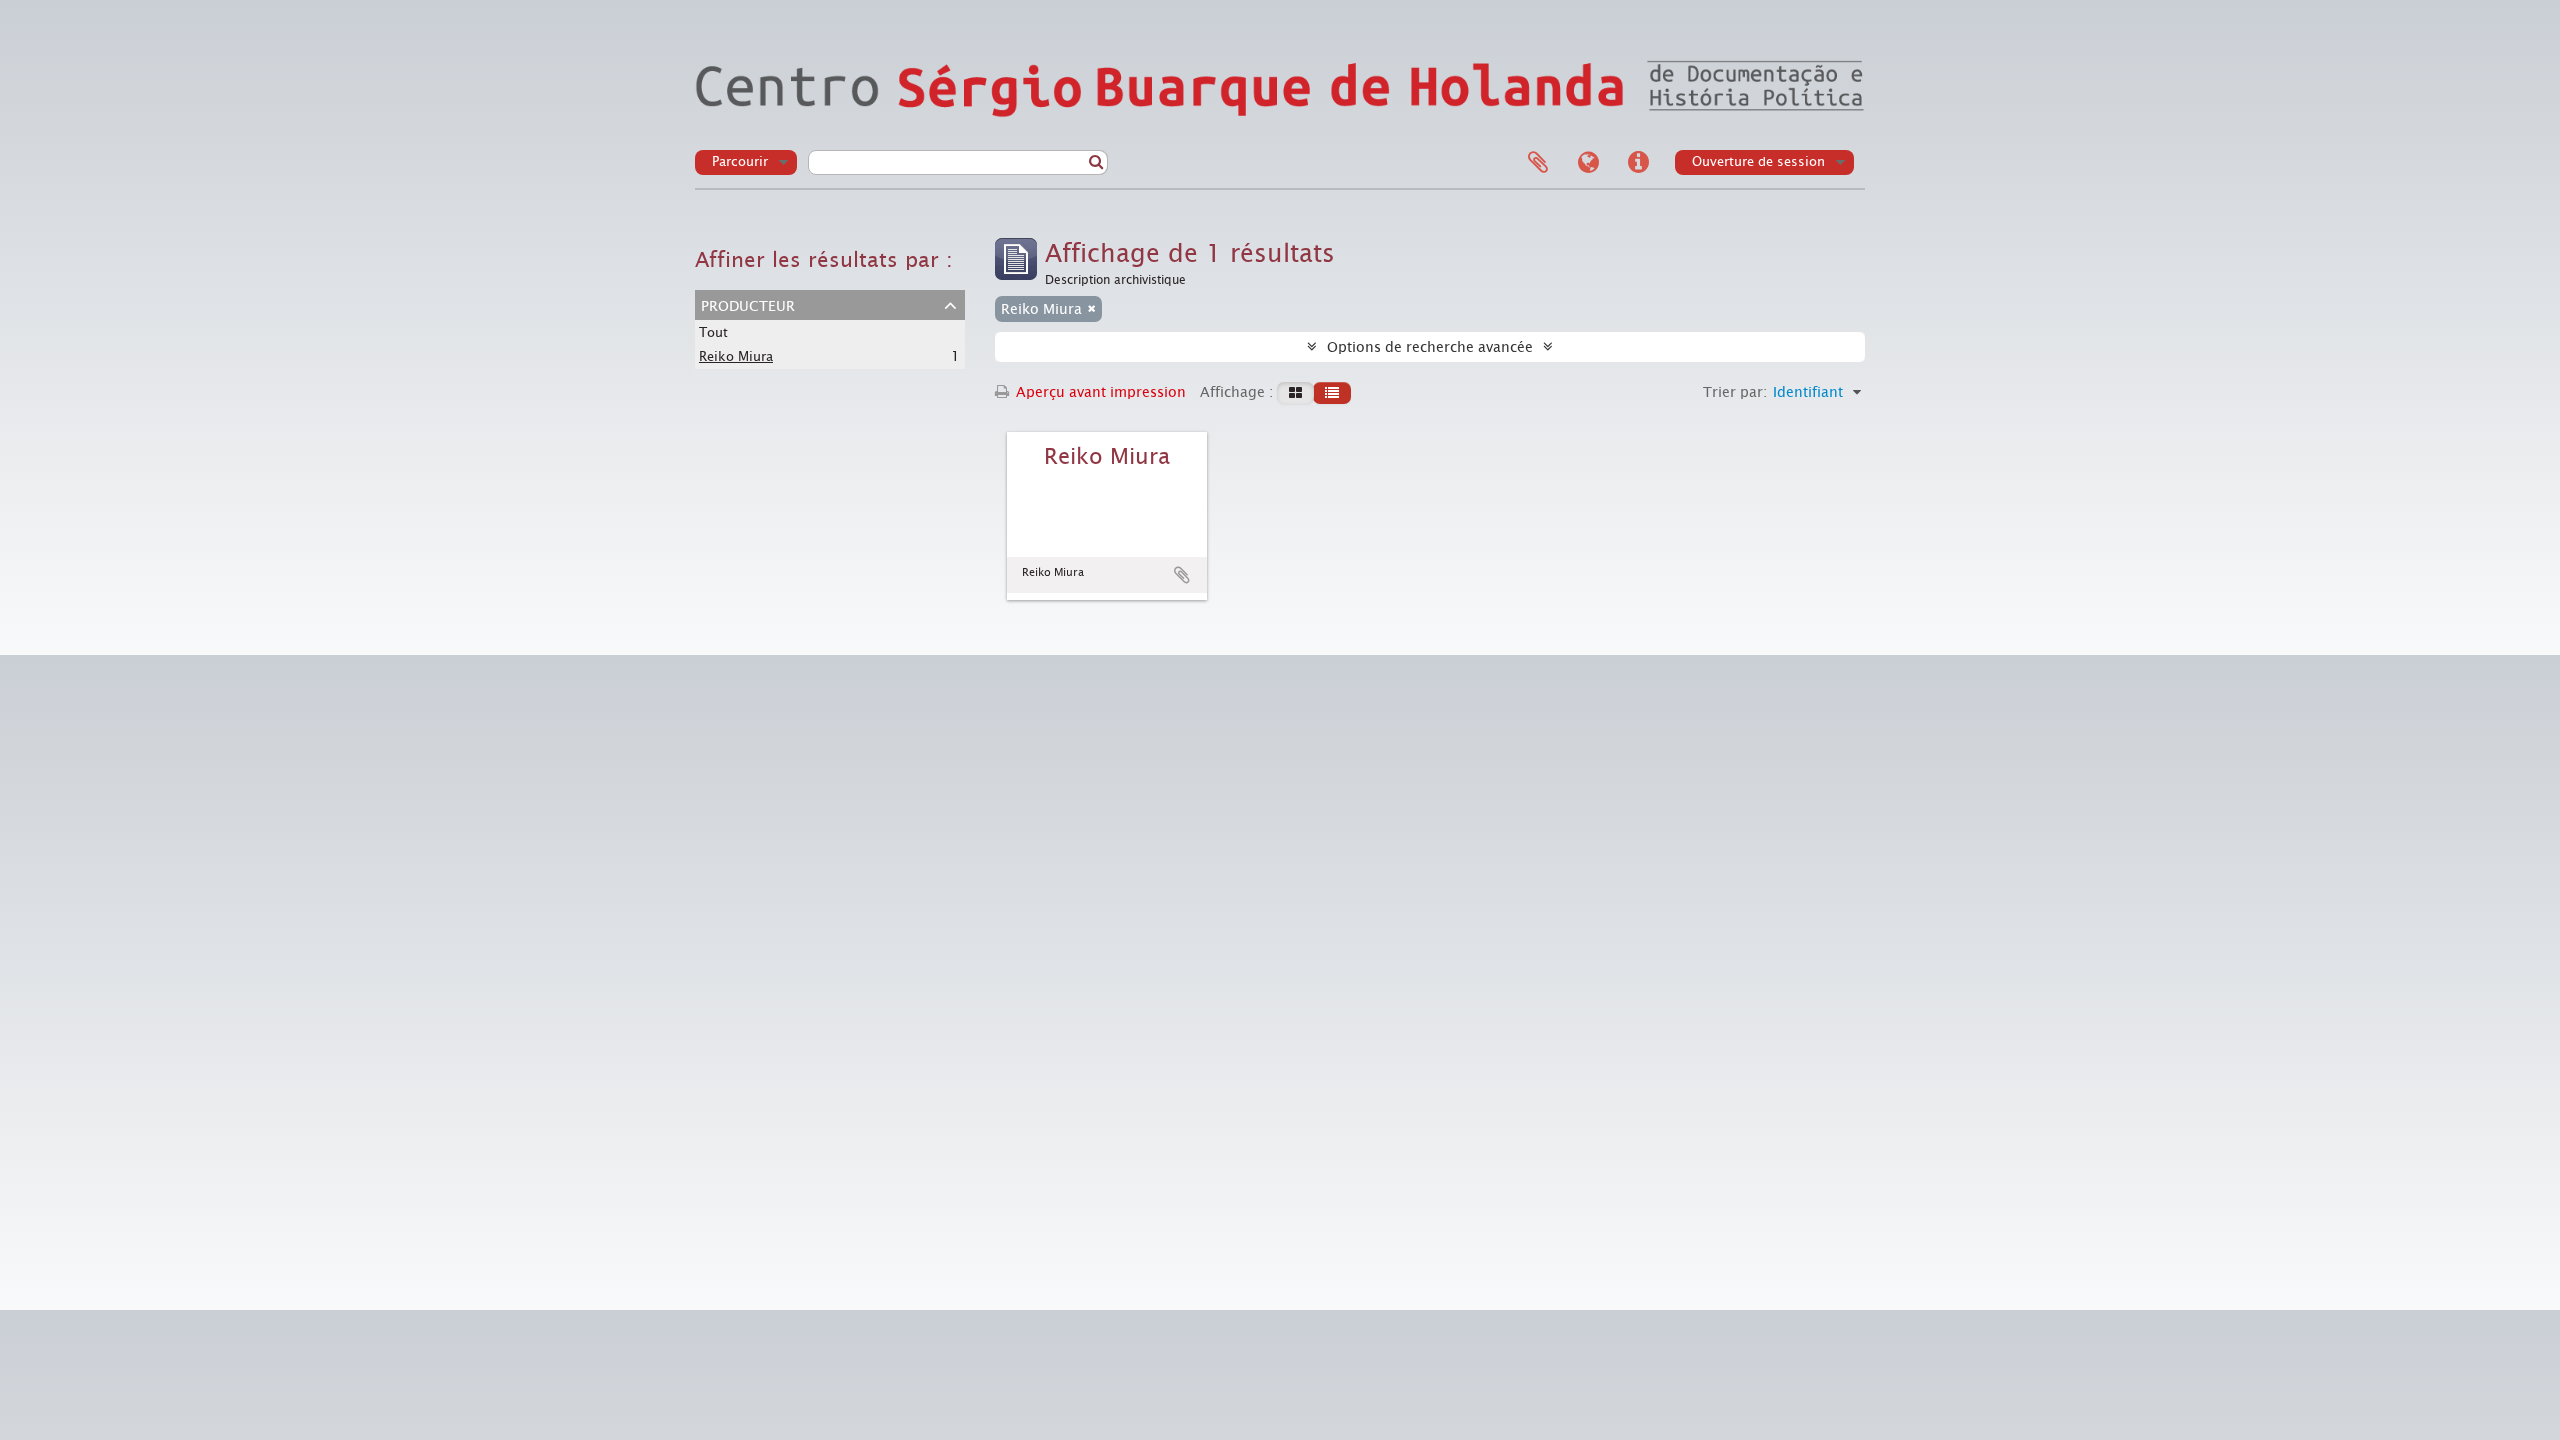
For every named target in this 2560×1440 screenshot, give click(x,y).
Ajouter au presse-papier (1182, 575)
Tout (713, 332)
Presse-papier (1538, 163)
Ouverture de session (1758, 161)
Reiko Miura (736, 356)
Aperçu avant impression (1099, 392)
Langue (1588, 163)
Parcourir (740, 161)
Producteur (748, 304)
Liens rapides (1638, 163)
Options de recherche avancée (1430, 347)
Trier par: (1735, 392)
